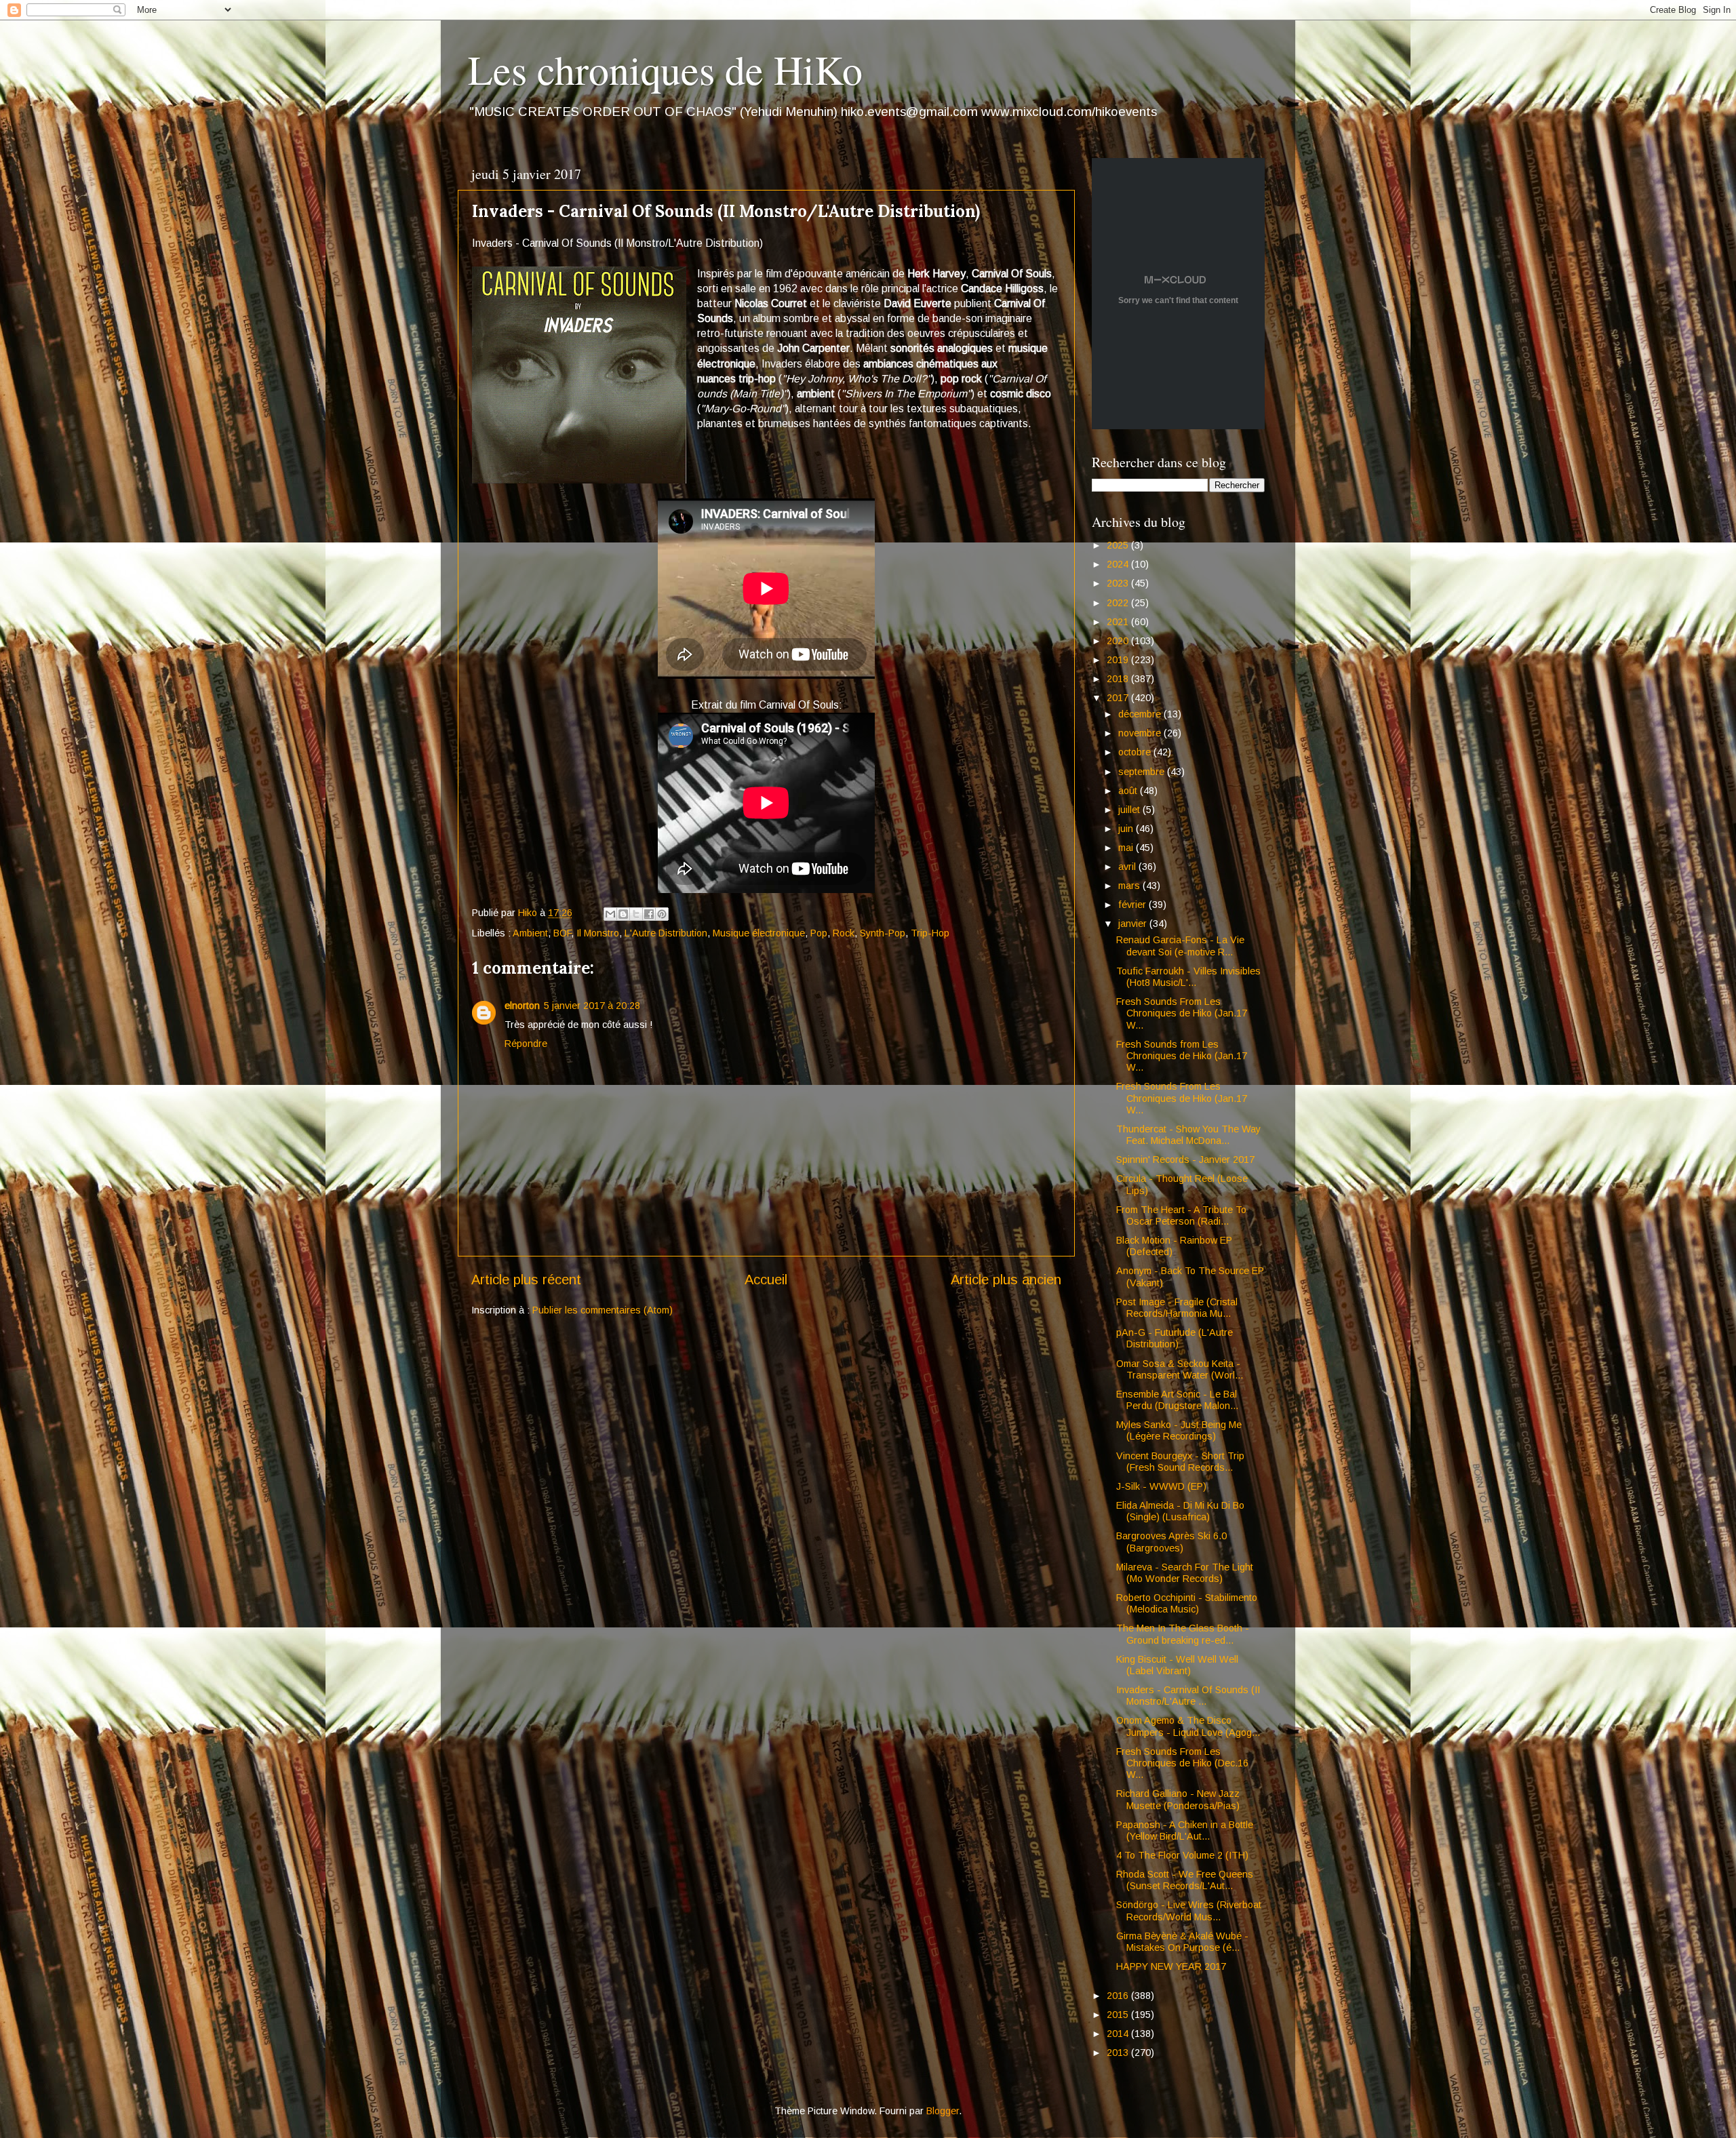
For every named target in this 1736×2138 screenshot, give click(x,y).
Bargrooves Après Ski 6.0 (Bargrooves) (1171, 1542)
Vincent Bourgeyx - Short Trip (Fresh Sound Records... (1180, 1462)
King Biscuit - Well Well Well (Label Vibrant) (1177, 1665)
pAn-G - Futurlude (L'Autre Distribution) (1175, 1338)
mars (1130, 886)
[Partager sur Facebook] (649, 914)
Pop (819, 933)
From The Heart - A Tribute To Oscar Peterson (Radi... (1181, 1215)
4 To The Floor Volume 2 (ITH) (1182, 1855)
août (1129, 791)
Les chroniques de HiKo (665, 69)
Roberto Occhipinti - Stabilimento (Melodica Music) (1187, 1603)
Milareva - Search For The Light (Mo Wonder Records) (1185, 1573)
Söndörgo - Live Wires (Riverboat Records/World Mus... (1189, 1911)
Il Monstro (598, 933)
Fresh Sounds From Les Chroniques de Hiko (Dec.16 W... (1182, 1763)
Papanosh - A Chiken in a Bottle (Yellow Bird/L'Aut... (1185, 1830)
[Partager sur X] (636, 914)
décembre (1141, 714)
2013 (1119, 2053)
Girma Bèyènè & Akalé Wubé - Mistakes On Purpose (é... (1182, 1942)
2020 (1119, 641)
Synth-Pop (883, 933)
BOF (562, 933)
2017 (1119, 698)
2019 (1119, 660)
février (1133, 905)
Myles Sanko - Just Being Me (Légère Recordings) (1179, 1430)
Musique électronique (759, 933)
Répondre (526, 1044)
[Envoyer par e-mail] (610, 914)
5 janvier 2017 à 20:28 (592, 1006)
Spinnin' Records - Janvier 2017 (1185, 1160)
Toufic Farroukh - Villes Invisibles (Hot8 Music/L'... (1188, 977)
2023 (1119, 583)
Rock (844, 933)
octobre (1136, 752)
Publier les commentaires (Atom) (603, 1310)
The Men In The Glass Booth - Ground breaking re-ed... (1183, 1634)
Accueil (766, 1280)
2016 (1119, 1996)
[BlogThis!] (623, 914)
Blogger (943, 2111)
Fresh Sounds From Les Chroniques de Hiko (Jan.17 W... (1182, 1013)
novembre (1141, 733)
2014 (1119, 2034)
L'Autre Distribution (666, 933)
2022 (1119, 603)
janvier (1134, 924)
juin (1127, 829)
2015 (1119, 2015)
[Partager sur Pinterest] (662, 914)
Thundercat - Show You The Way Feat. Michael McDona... (1188, 1135)
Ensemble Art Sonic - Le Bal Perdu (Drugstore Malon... (1177, 1400)
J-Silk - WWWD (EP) (1161, 1486)
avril (1128, 867)
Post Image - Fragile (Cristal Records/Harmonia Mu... (1177, 1308)
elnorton (522, 1006)
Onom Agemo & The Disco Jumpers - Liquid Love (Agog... (1188, 1726)
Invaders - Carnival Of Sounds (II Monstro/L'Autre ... (1188, 1696)
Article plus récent (526, 1280)
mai (1127, 848)
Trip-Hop (930, 933)
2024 (1119, 564)
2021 (1119, 622)
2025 (1119, 545)
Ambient (530, 933)
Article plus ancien (1006, 1280)
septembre (1143, 772)
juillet (1130, 810)
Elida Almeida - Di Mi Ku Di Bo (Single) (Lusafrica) (1180, 1511)
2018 (1119, 679)
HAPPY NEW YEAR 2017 (1171, 1966)
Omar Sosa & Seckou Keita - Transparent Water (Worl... (1180, 1369)
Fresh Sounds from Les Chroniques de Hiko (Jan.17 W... (1182, 1056)
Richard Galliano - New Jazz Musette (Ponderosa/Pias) (1178, 1799)
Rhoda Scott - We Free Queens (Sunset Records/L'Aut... (1185, 1880)
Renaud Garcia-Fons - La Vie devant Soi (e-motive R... (1180, 946)
